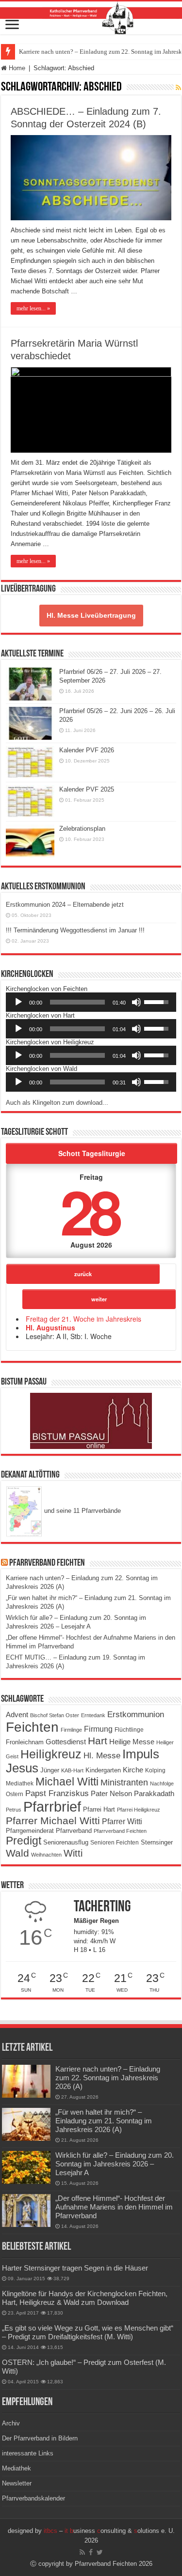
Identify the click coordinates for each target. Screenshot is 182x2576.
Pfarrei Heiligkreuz (139, 1810)
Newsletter (17, 2483)
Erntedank (93, 1715)
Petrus (14, 1810)
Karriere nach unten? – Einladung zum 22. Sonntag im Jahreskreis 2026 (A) (108, 2078)
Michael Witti (67, 1782)
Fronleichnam (25, 1742)
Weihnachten (46, 1855)
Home (16, 68)
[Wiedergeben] (18, 1002)
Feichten (32, 1727)
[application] (91, 1002)
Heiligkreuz (51, 1754)
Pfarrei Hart (99, 1809)
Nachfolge (162, 1783)
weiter (99, 1299)
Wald (17, 1853)
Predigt (24, 1841)
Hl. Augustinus (50, 1327)
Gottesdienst (66, 1742)
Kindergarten (103, 1770)
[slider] (77, 1002)
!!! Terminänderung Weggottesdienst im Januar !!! (75, 930)
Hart (98, 1741)
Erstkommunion (136, 1715)
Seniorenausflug (66, 1843)
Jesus (22, 1768)
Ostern (15, 1794)
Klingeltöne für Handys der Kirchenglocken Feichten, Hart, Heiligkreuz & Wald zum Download (85, 2298)
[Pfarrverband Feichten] (91, 18)
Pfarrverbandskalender (33, 2498)
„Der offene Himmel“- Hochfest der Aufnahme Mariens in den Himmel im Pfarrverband (114, 2207)
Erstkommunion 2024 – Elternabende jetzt (65, 905)
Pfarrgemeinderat (30, 1831)
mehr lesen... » (33, 308)
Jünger (50, 1770)
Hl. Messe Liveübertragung (91, 615)
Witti (73, 1853)
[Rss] (82, 2552)
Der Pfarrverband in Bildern (40, 2438)
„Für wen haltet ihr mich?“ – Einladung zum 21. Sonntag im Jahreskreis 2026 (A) (104, 2121)
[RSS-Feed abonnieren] (178, 88)
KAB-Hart (72, 1770)
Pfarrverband (74, 1831)
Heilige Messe (132, 1742)
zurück (83, 1274)
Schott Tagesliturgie (92, 1153)
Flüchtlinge (129, 1730)
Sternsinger (157, 1842)
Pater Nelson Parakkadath (132, 1794)
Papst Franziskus (57, 1793)
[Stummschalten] (136, 1002)
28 (89, 1211)
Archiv (11, 2423)
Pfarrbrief (52, 1806)
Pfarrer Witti (122, 1821)
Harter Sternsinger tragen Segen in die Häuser (75, 2268)
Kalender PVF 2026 (87, 750)
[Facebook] (91, 2552)
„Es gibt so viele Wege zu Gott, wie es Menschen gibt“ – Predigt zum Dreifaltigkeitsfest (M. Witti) (88, 2332)
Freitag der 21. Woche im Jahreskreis (83, 1319)
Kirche (133, 1770)
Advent (17, 1715)
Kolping (155, 1770)
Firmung (98, 1729)
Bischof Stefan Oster (55, 1715)
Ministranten (124, 1783)
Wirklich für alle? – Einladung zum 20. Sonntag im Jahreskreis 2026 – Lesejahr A (115, 2164)
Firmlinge (71, 1730)
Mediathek (20, 1783)
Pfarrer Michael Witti (53, 1821)
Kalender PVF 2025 (87, 789)
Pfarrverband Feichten (47, 1563)
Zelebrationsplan (82, 829)
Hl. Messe (102, 1756)
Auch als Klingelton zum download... (57, 1103)
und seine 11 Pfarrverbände (82, 1511)
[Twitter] (100, 2552)
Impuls (141, 1754)
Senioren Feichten (115, 1842)
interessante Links (28, 2453)
